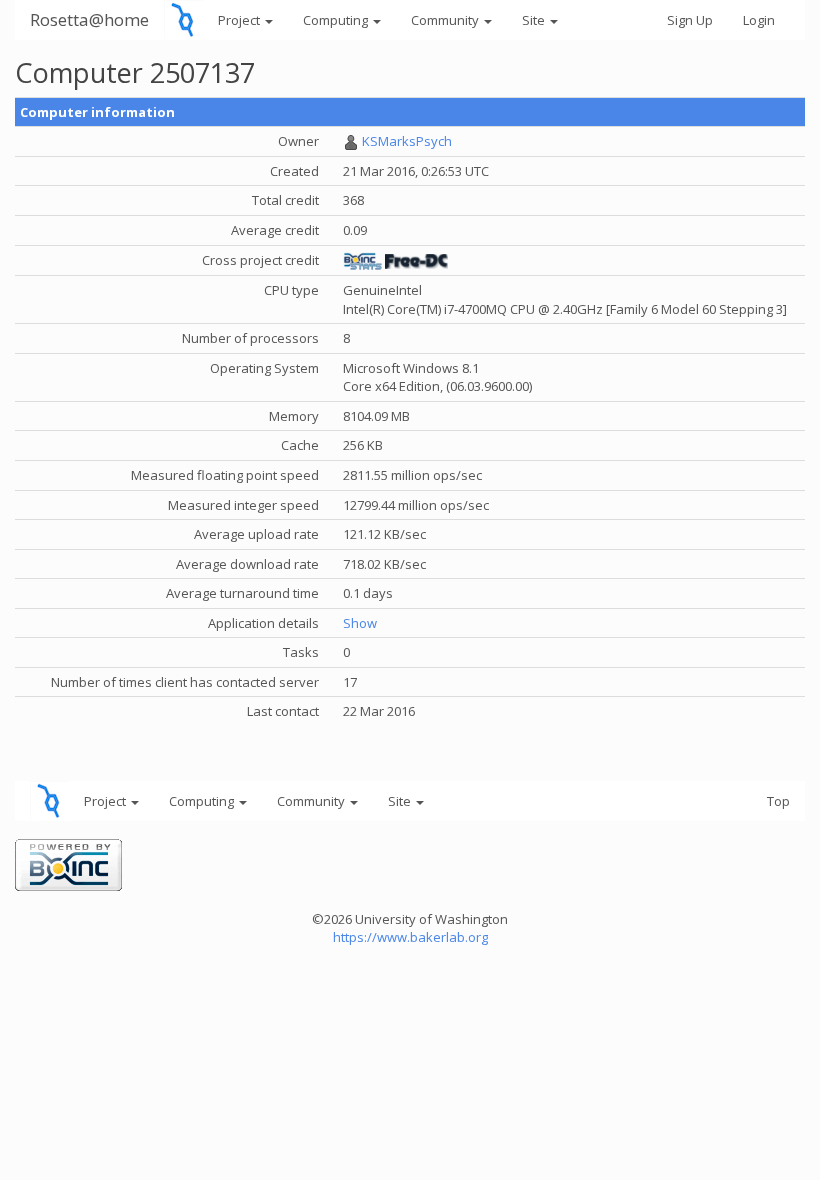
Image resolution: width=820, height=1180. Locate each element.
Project (240, 20)
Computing (337, 20)
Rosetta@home (89, 19)
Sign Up (690, 20)
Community (446, 20)
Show (360, 623)
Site (535, 20)
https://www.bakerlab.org (410, 937)
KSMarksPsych (407, 141)
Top (778, 801)
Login (759, 20)
